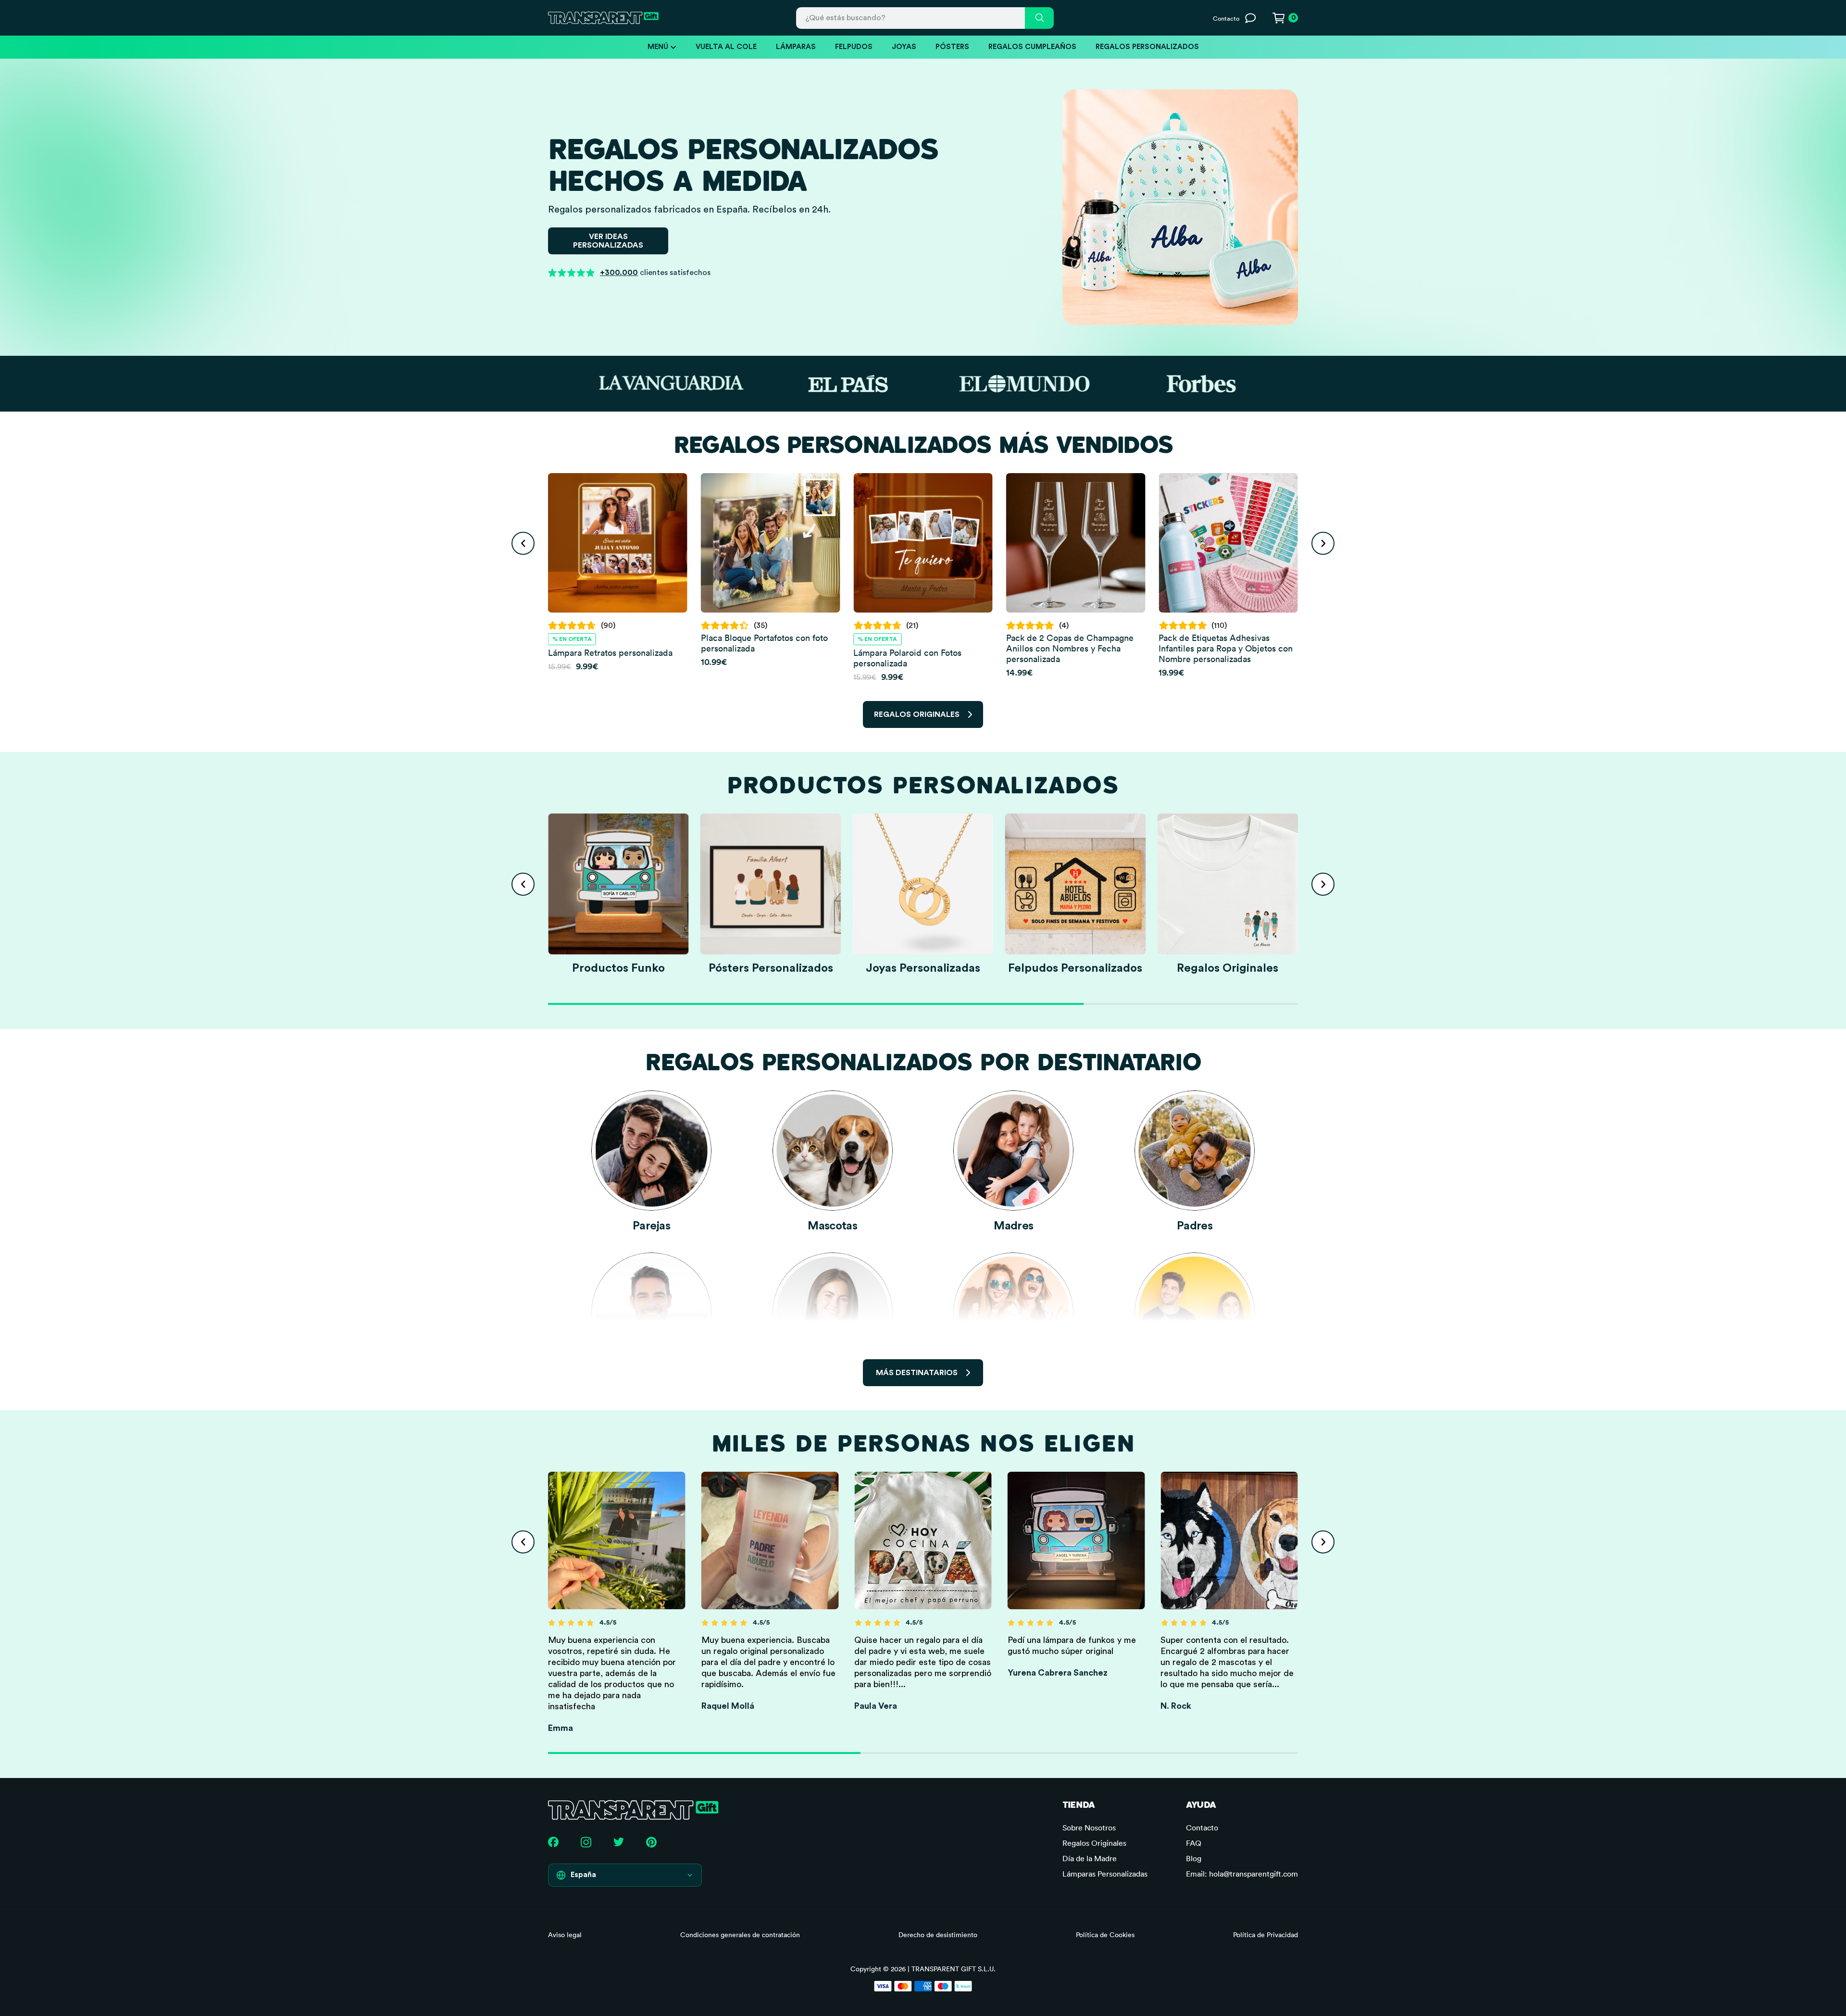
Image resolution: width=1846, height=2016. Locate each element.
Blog (1194, 1858)
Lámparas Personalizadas (1105, 1874)
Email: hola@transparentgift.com (1242, 1874)
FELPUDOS (854, 47)
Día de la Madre (1090, 1858)
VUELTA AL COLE (726, 47)
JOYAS (904, 47)
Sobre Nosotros (1089, 1828)
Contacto (1202, 1828)
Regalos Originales (1094, 1843)
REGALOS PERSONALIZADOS (1147, 47)
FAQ (1194, 1843)
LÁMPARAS (796, 47)
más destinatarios (917, 1373)
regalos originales (917, 714)
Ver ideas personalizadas (608, 241)
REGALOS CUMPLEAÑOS (1032, 47)
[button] (523, 543)
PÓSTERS (952, 47)
